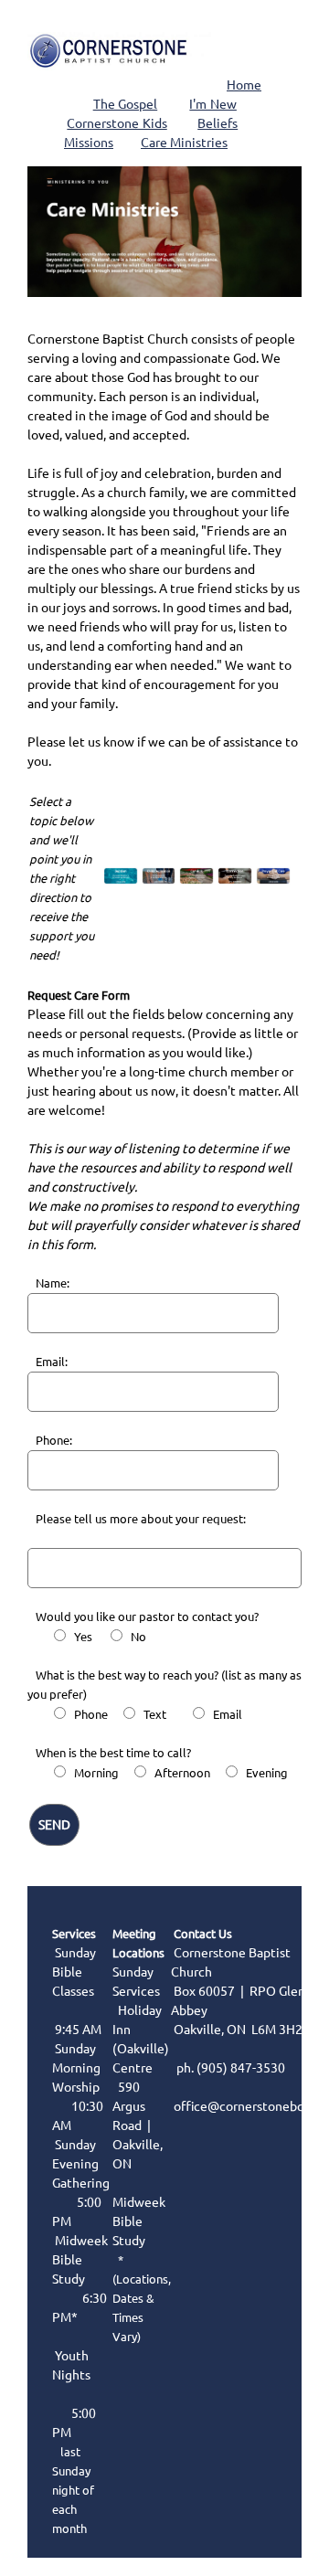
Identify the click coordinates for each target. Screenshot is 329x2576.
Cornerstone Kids (117, 123)
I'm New (213, 104)
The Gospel (126, 104)
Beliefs (218, 123)
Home (244, 85)
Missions (89, 143)
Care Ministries (184, 143)
